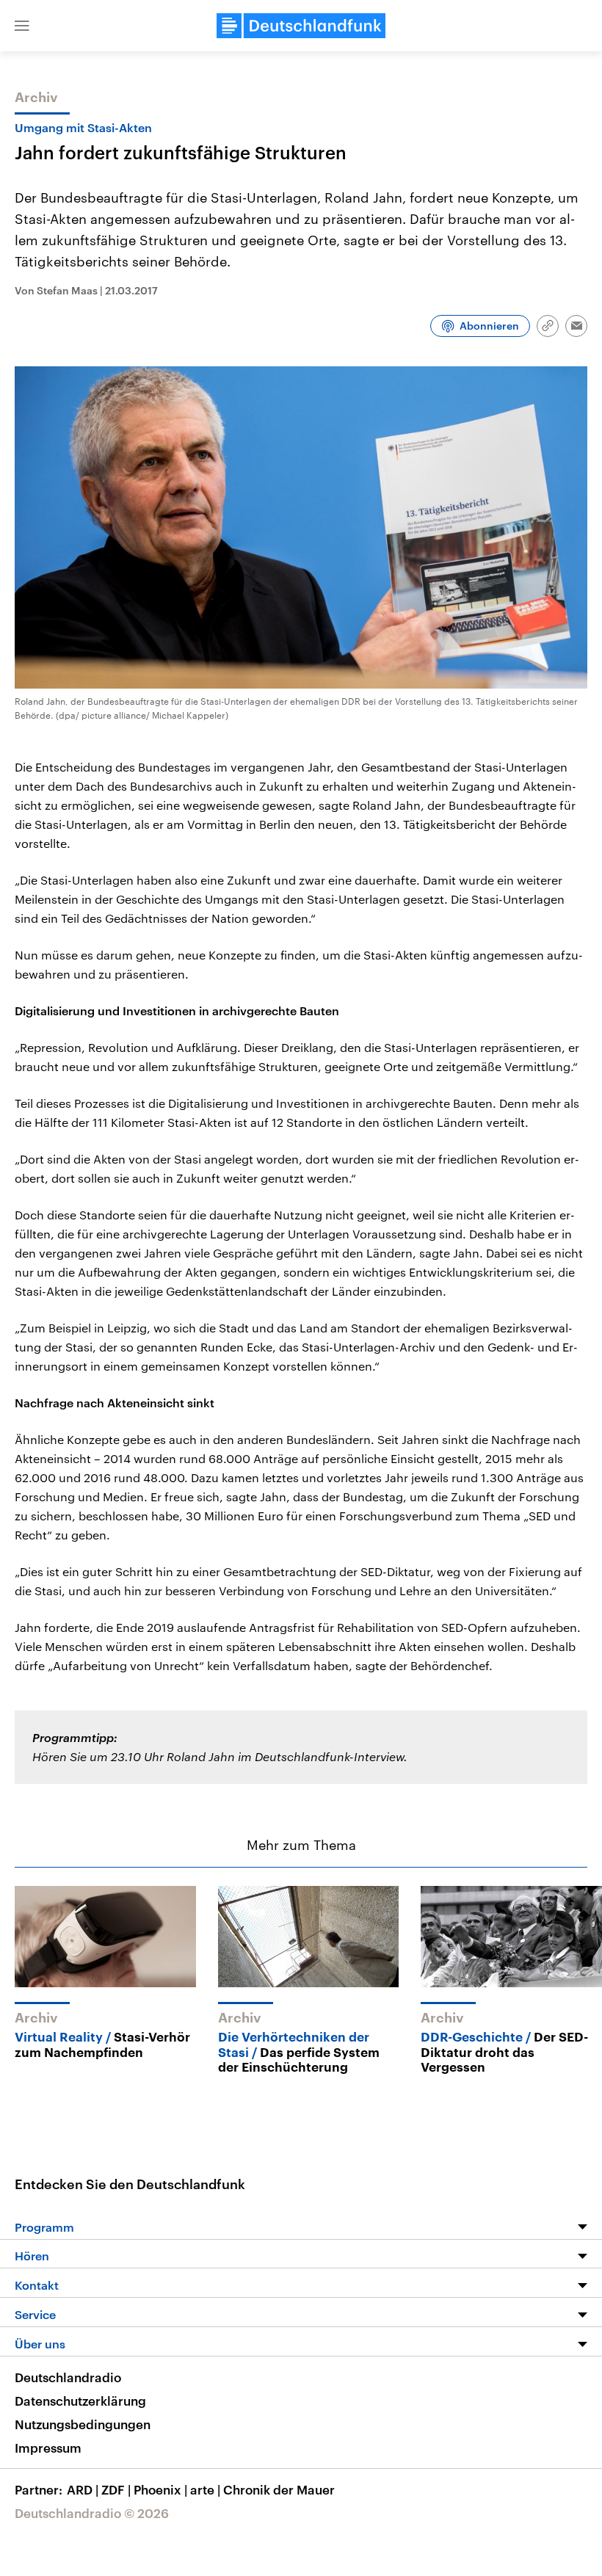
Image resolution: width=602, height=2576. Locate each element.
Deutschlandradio (68, 2377)
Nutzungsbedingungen (83, 2424)
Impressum (48, 2448)
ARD (83, 2489)
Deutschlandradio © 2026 (92, 2513)
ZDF (116, 2489)
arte (205, 2489)
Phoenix (160, 2489)
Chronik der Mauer (279, 2489)
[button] (22, 26)
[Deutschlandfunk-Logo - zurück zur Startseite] (301, 26)
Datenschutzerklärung (80, 2401)
